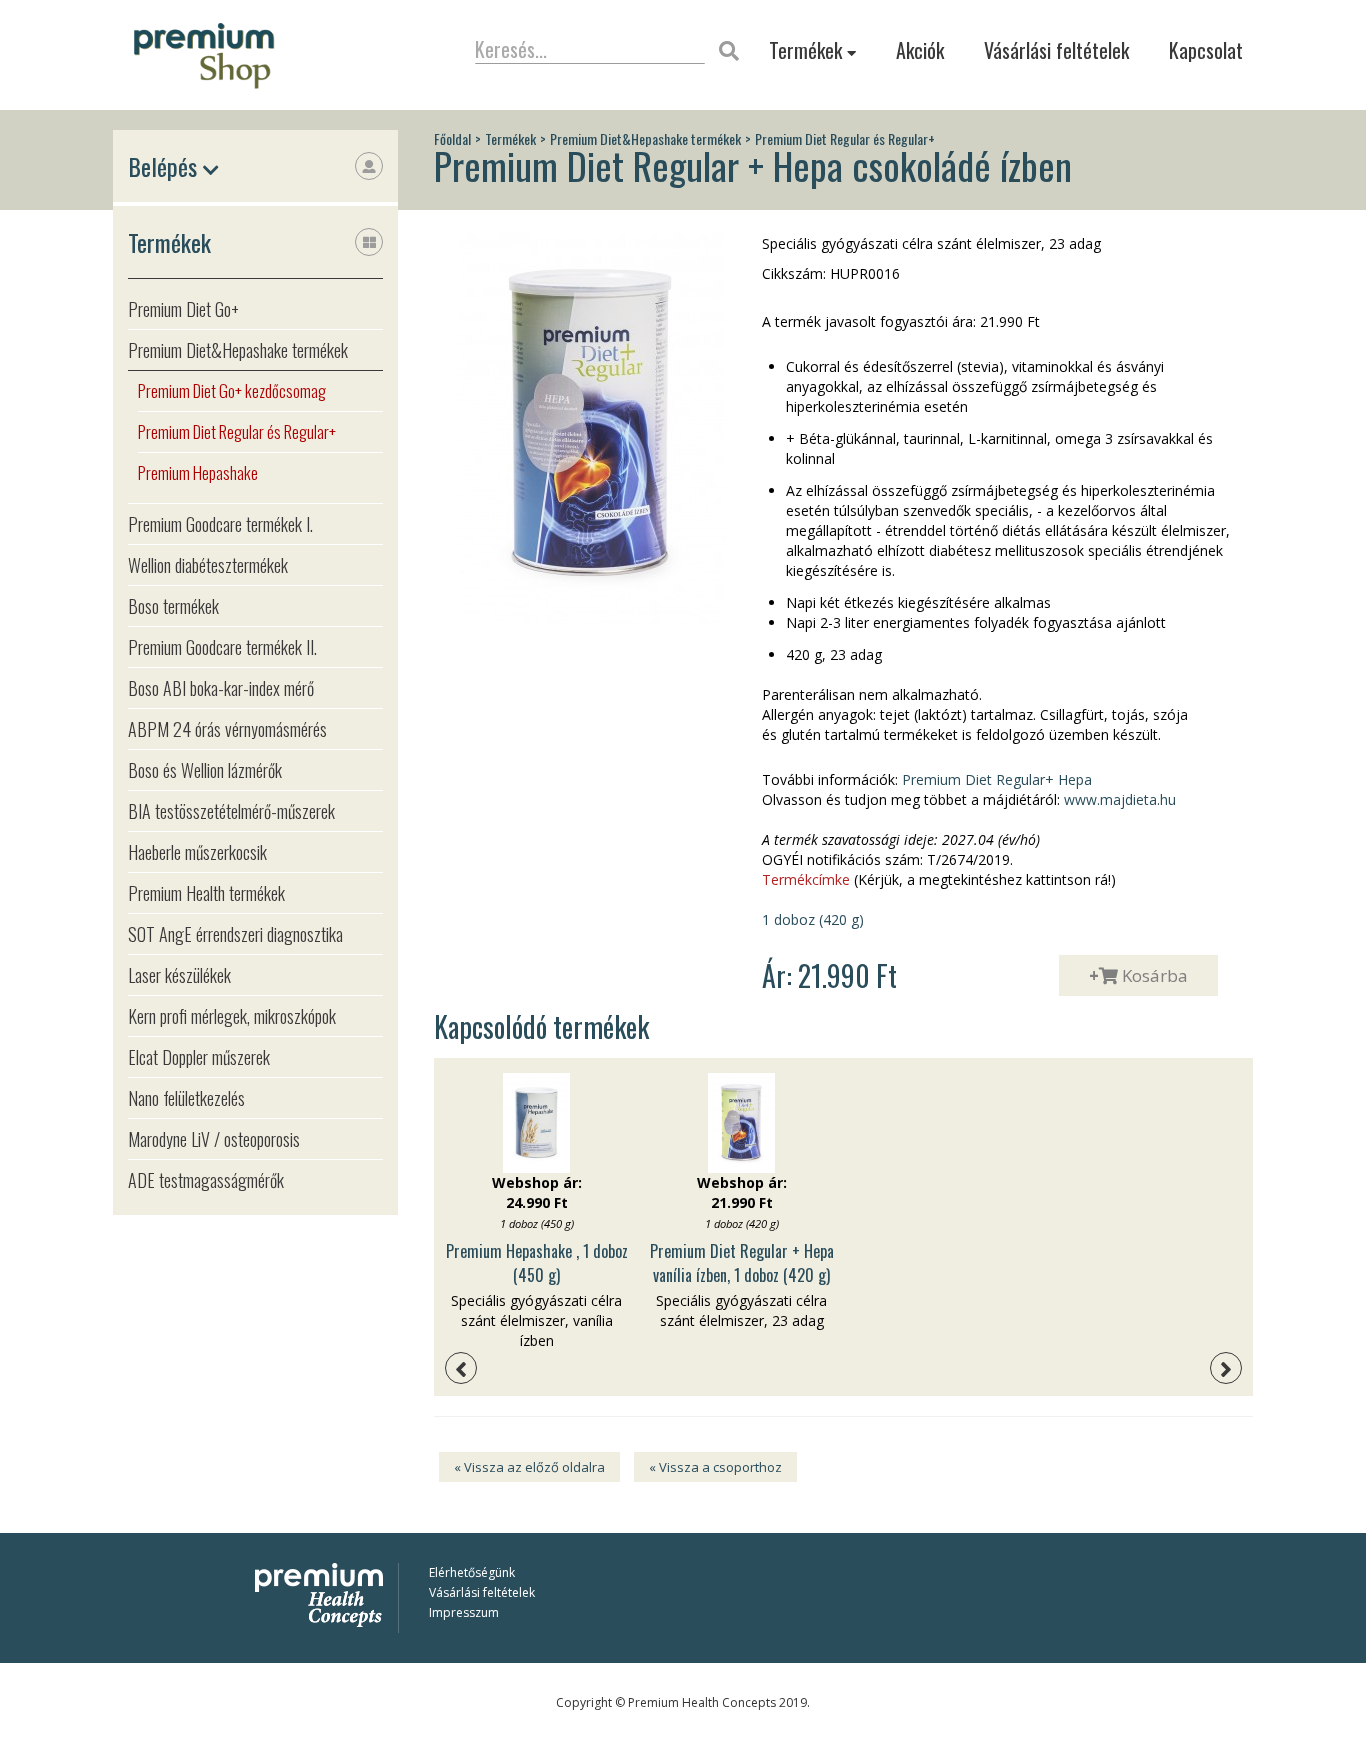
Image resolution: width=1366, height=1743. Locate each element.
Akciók (920, 50)
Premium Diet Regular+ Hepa (997, 779)
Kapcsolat (1206, 50)
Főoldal (452, 139)
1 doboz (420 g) (813, 919)
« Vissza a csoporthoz (715, 1467)
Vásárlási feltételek (1056, 50)
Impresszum (464, 1612)
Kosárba (1138, 975)
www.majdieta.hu (1118, 799)
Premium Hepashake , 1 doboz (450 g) (537, 1263)
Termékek (808, 50)
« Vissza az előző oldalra (529, 1467)
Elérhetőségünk (472, 1572)
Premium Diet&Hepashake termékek (645, 139)
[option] (536, 1212)
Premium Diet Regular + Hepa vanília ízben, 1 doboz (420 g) (742, 1263)
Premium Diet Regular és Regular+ (845, 139)
